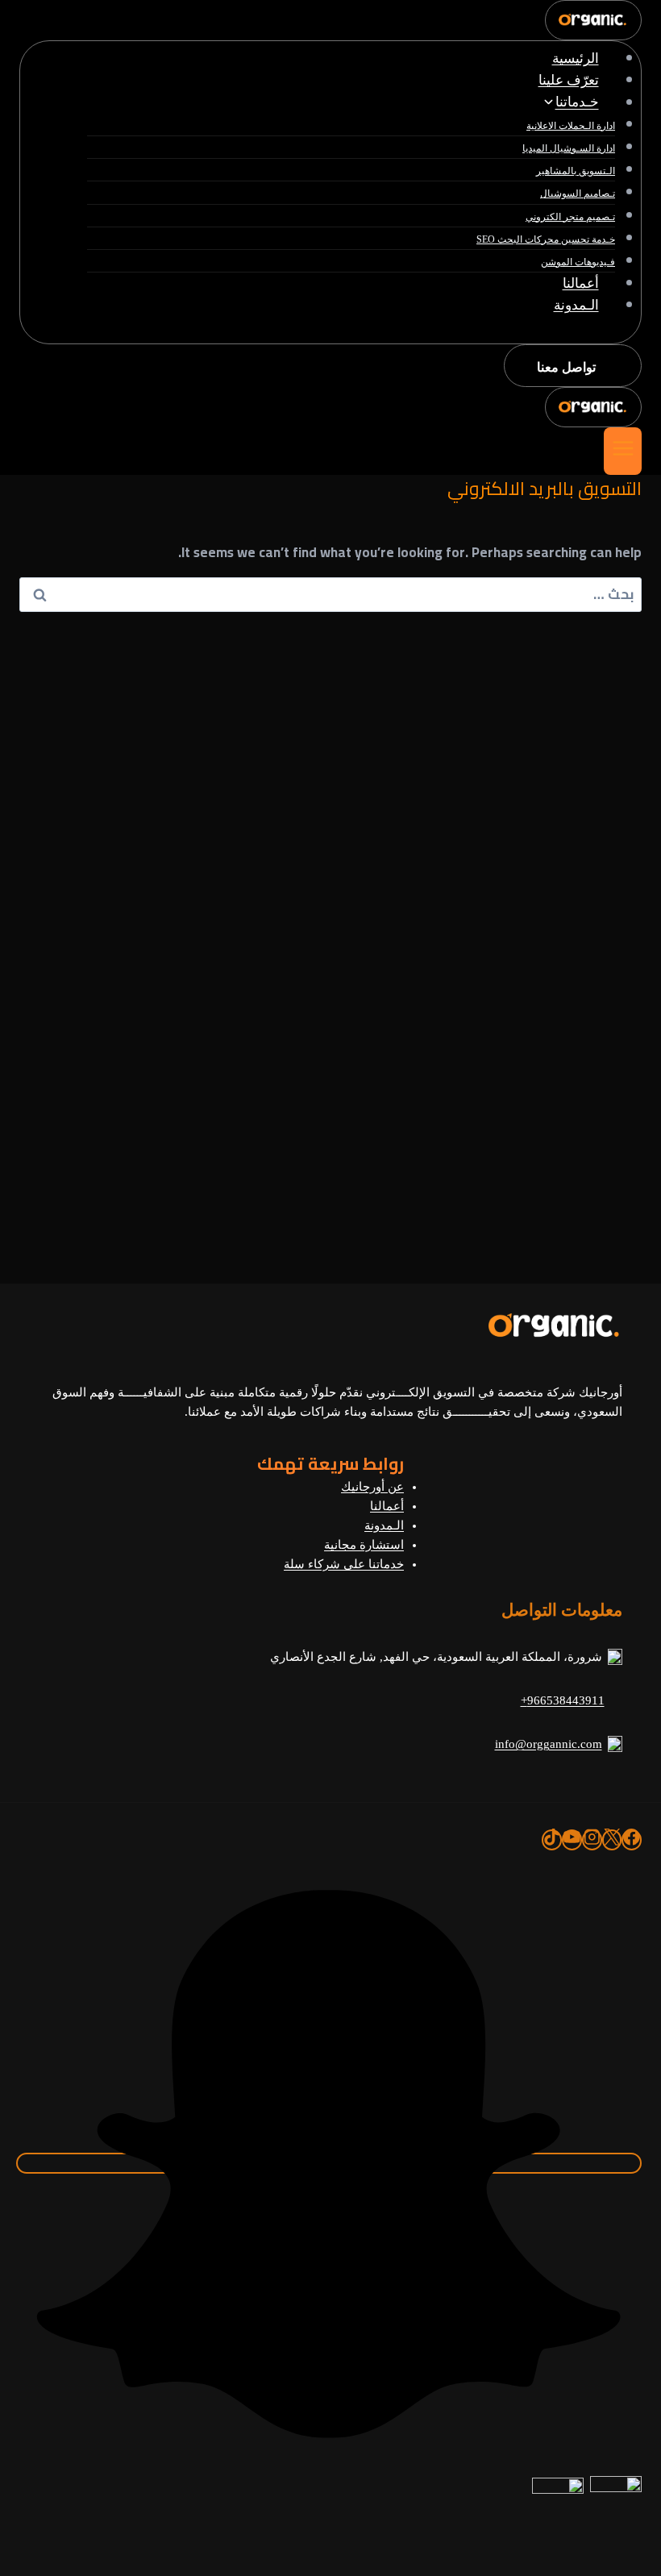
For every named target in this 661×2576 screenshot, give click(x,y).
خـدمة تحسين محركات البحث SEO (546, 239)
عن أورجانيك (372, 1487)
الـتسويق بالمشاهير (576, 171)
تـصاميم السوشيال (578, 194)
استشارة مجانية (364, 1545)
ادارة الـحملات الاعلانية (571, 126)
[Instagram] (592, 1840)
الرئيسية (576, 58)
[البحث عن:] (330, 594)
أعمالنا (581, 283)
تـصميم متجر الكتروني (570, 217)
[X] (612, 1840)
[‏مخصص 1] (329, 2163)
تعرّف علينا (569, 80)
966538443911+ (563, 1700)
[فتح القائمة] (623, 451)
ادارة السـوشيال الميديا (569, 148)
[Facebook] (632, 1840)
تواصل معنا (566, 367)
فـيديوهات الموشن (578, 262)
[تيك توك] (552, 1840)
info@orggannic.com (549, 1744)
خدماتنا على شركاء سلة (344, 1564)
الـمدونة (576, 305)
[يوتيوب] (572, 1840)
